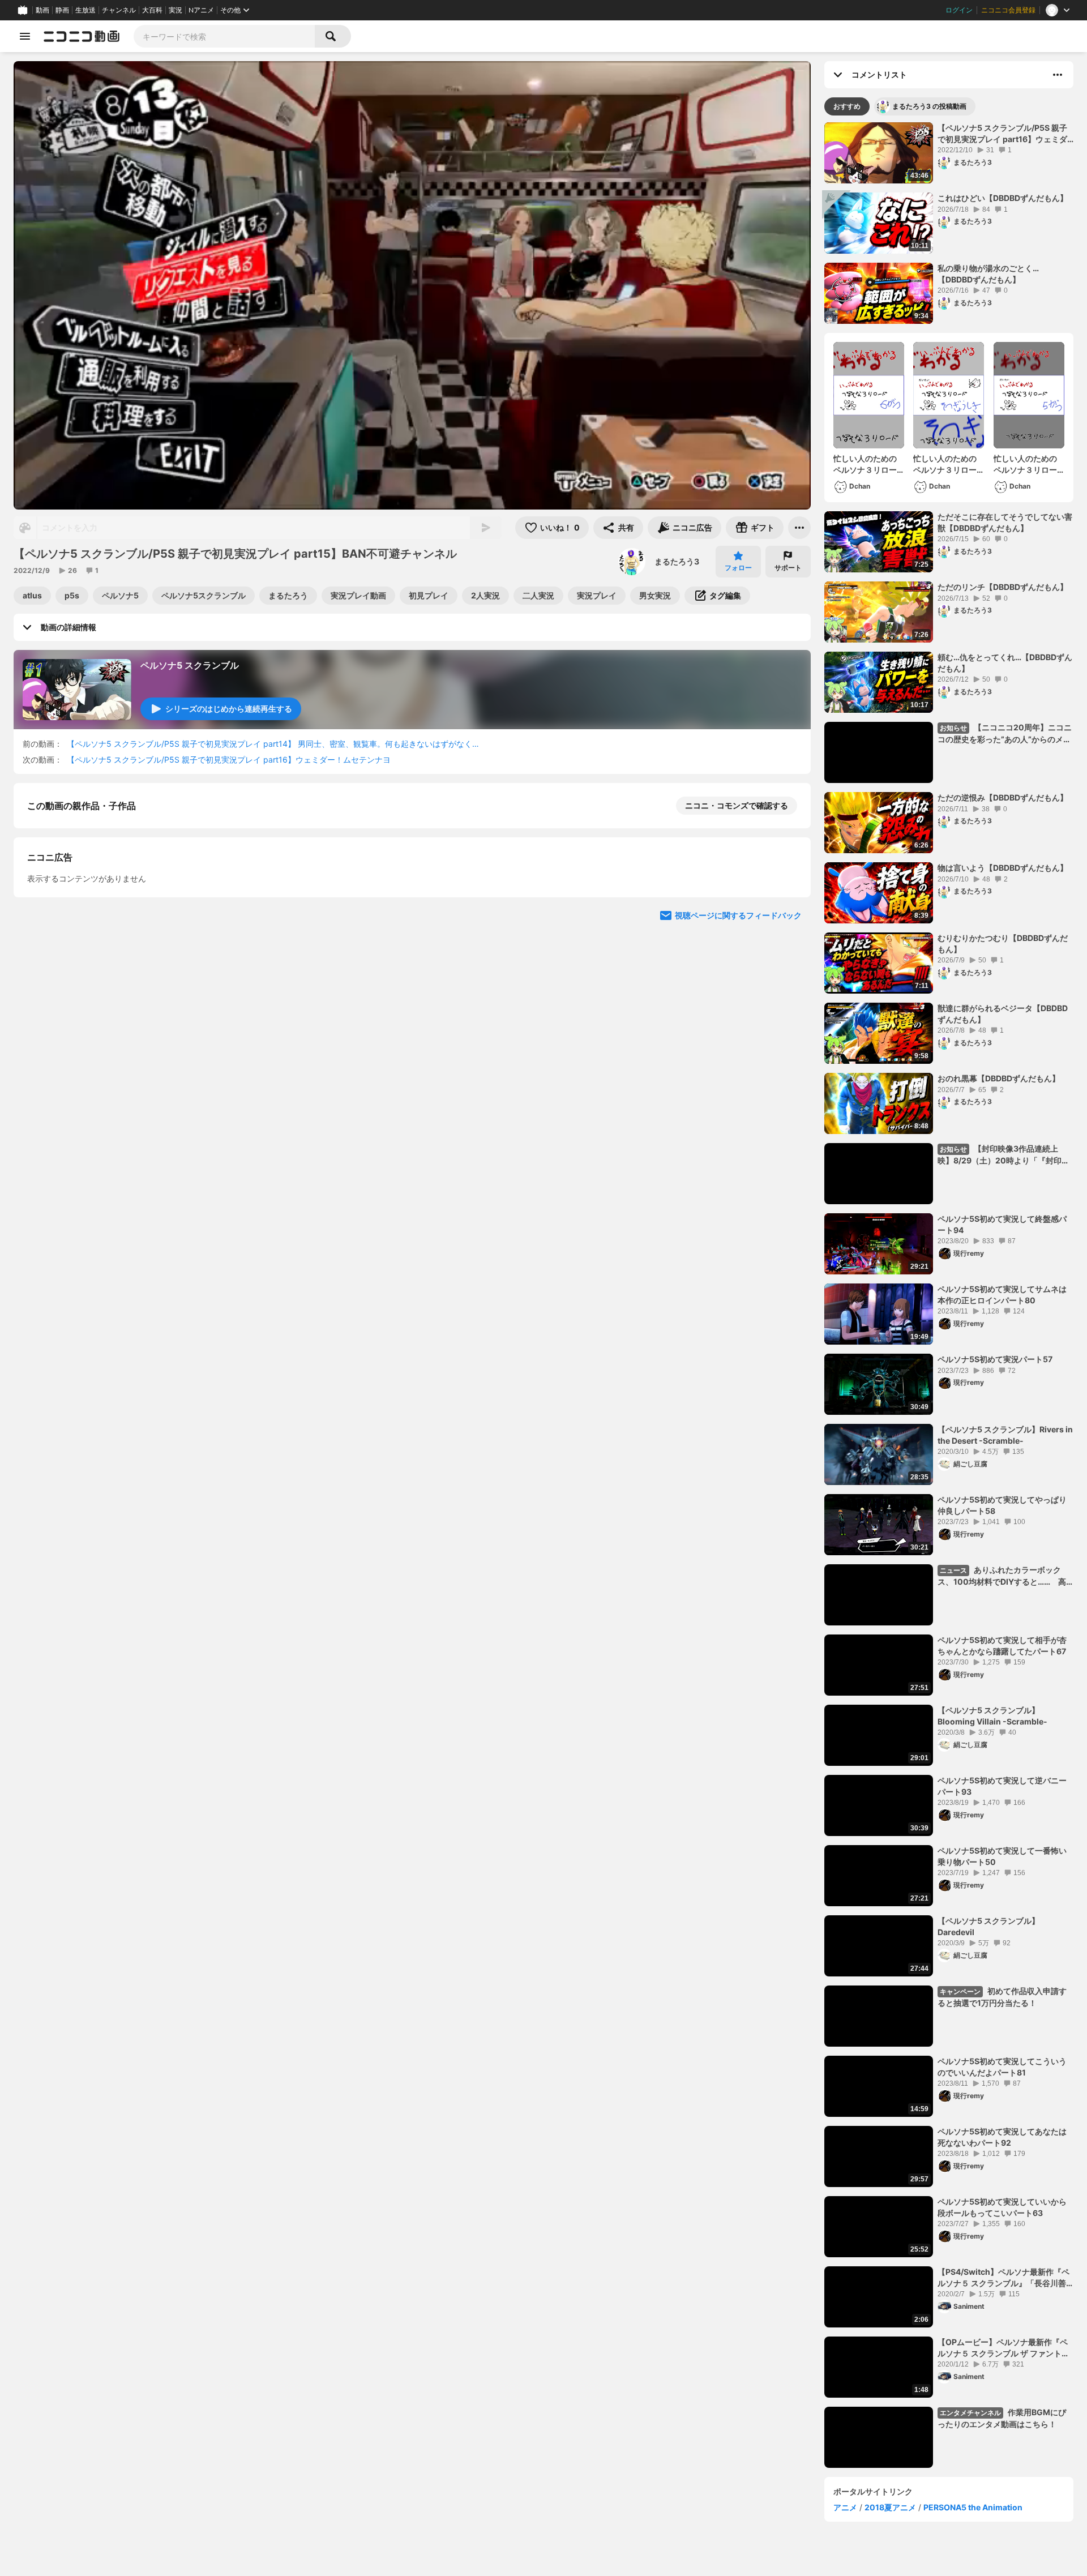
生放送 (85, 10)
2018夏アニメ (890, 2507)
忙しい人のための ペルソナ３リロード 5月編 (1029, 464)
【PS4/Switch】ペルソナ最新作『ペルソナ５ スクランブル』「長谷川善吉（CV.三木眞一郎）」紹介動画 (1003, 2278)
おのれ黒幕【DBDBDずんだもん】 (999, 1078)
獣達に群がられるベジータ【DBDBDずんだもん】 (1003, 1014)
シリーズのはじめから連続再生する (229, 709)
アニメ (845, 2507)
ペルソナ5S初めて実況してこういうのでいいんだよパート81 (1002, 2067)
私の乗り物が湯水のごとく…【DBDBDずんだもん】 (988, 274)
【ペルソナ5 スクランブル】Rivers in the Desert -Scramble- (1005, 1435)
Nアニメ (201, 10)
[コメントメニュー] (1058, 75)
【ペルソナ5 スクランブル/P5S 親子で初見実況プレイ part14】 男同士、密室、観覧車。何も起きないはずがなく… (273, 744)
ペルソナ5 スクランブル (190, 665)
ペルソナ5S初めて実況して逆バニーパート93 (1002, 1786)
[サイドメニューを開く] (25, 36)
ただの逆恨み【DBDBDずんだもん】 (1003, 797)
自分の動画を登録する (92, 923)
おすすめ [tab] (847, 106)
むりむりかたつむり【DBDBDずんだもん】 (1003, 943)
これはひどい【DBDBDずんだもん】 (1003, 198)
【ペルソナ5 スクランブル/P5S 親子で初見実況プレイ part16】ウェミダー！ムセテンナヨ (229, 759)
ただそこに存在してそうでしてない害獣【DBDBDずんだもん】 (1005, 522)
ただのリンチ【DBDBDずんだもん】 (1003, 587)
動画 (42, 10)
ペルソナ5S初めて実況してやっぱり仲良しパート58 (1002, 1505)
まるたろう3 (677, 561)
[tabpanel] (949, 1295)
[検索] (333, 36)
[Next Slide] (788, 1028)
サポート (788, 568)
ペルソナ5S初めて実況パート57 (995, 1359)
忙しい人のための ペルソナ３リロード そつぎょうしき (949, 464)
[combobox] (224, 36)
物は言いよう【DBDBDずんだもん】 (1003, 868)
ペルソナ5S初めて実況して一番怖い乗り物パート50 (1002, 1856)
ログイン (959, 10)
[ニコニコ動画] (82, 36)
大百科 (152, 10)
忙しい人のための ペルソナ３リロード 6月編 (869, 464)
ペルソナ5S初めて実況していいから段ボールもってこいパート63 (1002, 2207)
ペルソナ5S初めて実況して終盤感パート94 (1002, 1224)
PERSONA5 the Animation (973, 2507)
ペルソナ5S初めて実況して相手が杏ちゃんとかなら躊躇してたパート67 (1002, 1646)
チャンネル (119, 10)
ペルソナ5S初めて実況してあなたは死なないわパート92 (1002, 2137)
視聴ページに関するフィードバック (738, 1136)
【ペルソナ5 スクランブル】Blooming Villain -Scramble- (992, 1716)
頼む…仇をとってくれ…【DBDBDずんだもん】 (1005, 663)
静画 (62, 10)
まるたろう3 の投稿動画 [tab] (929, 106)
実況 (176, 10)
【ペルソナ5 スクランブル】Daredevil (988, 1926)
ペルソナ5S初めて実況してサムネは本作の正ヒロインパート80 (1002, 1295)
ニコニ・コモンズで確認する (737, 805)
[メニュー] (799, 528)
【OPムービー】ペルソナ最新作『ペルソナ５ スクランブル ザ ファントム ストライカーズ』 (1003, 2348)
